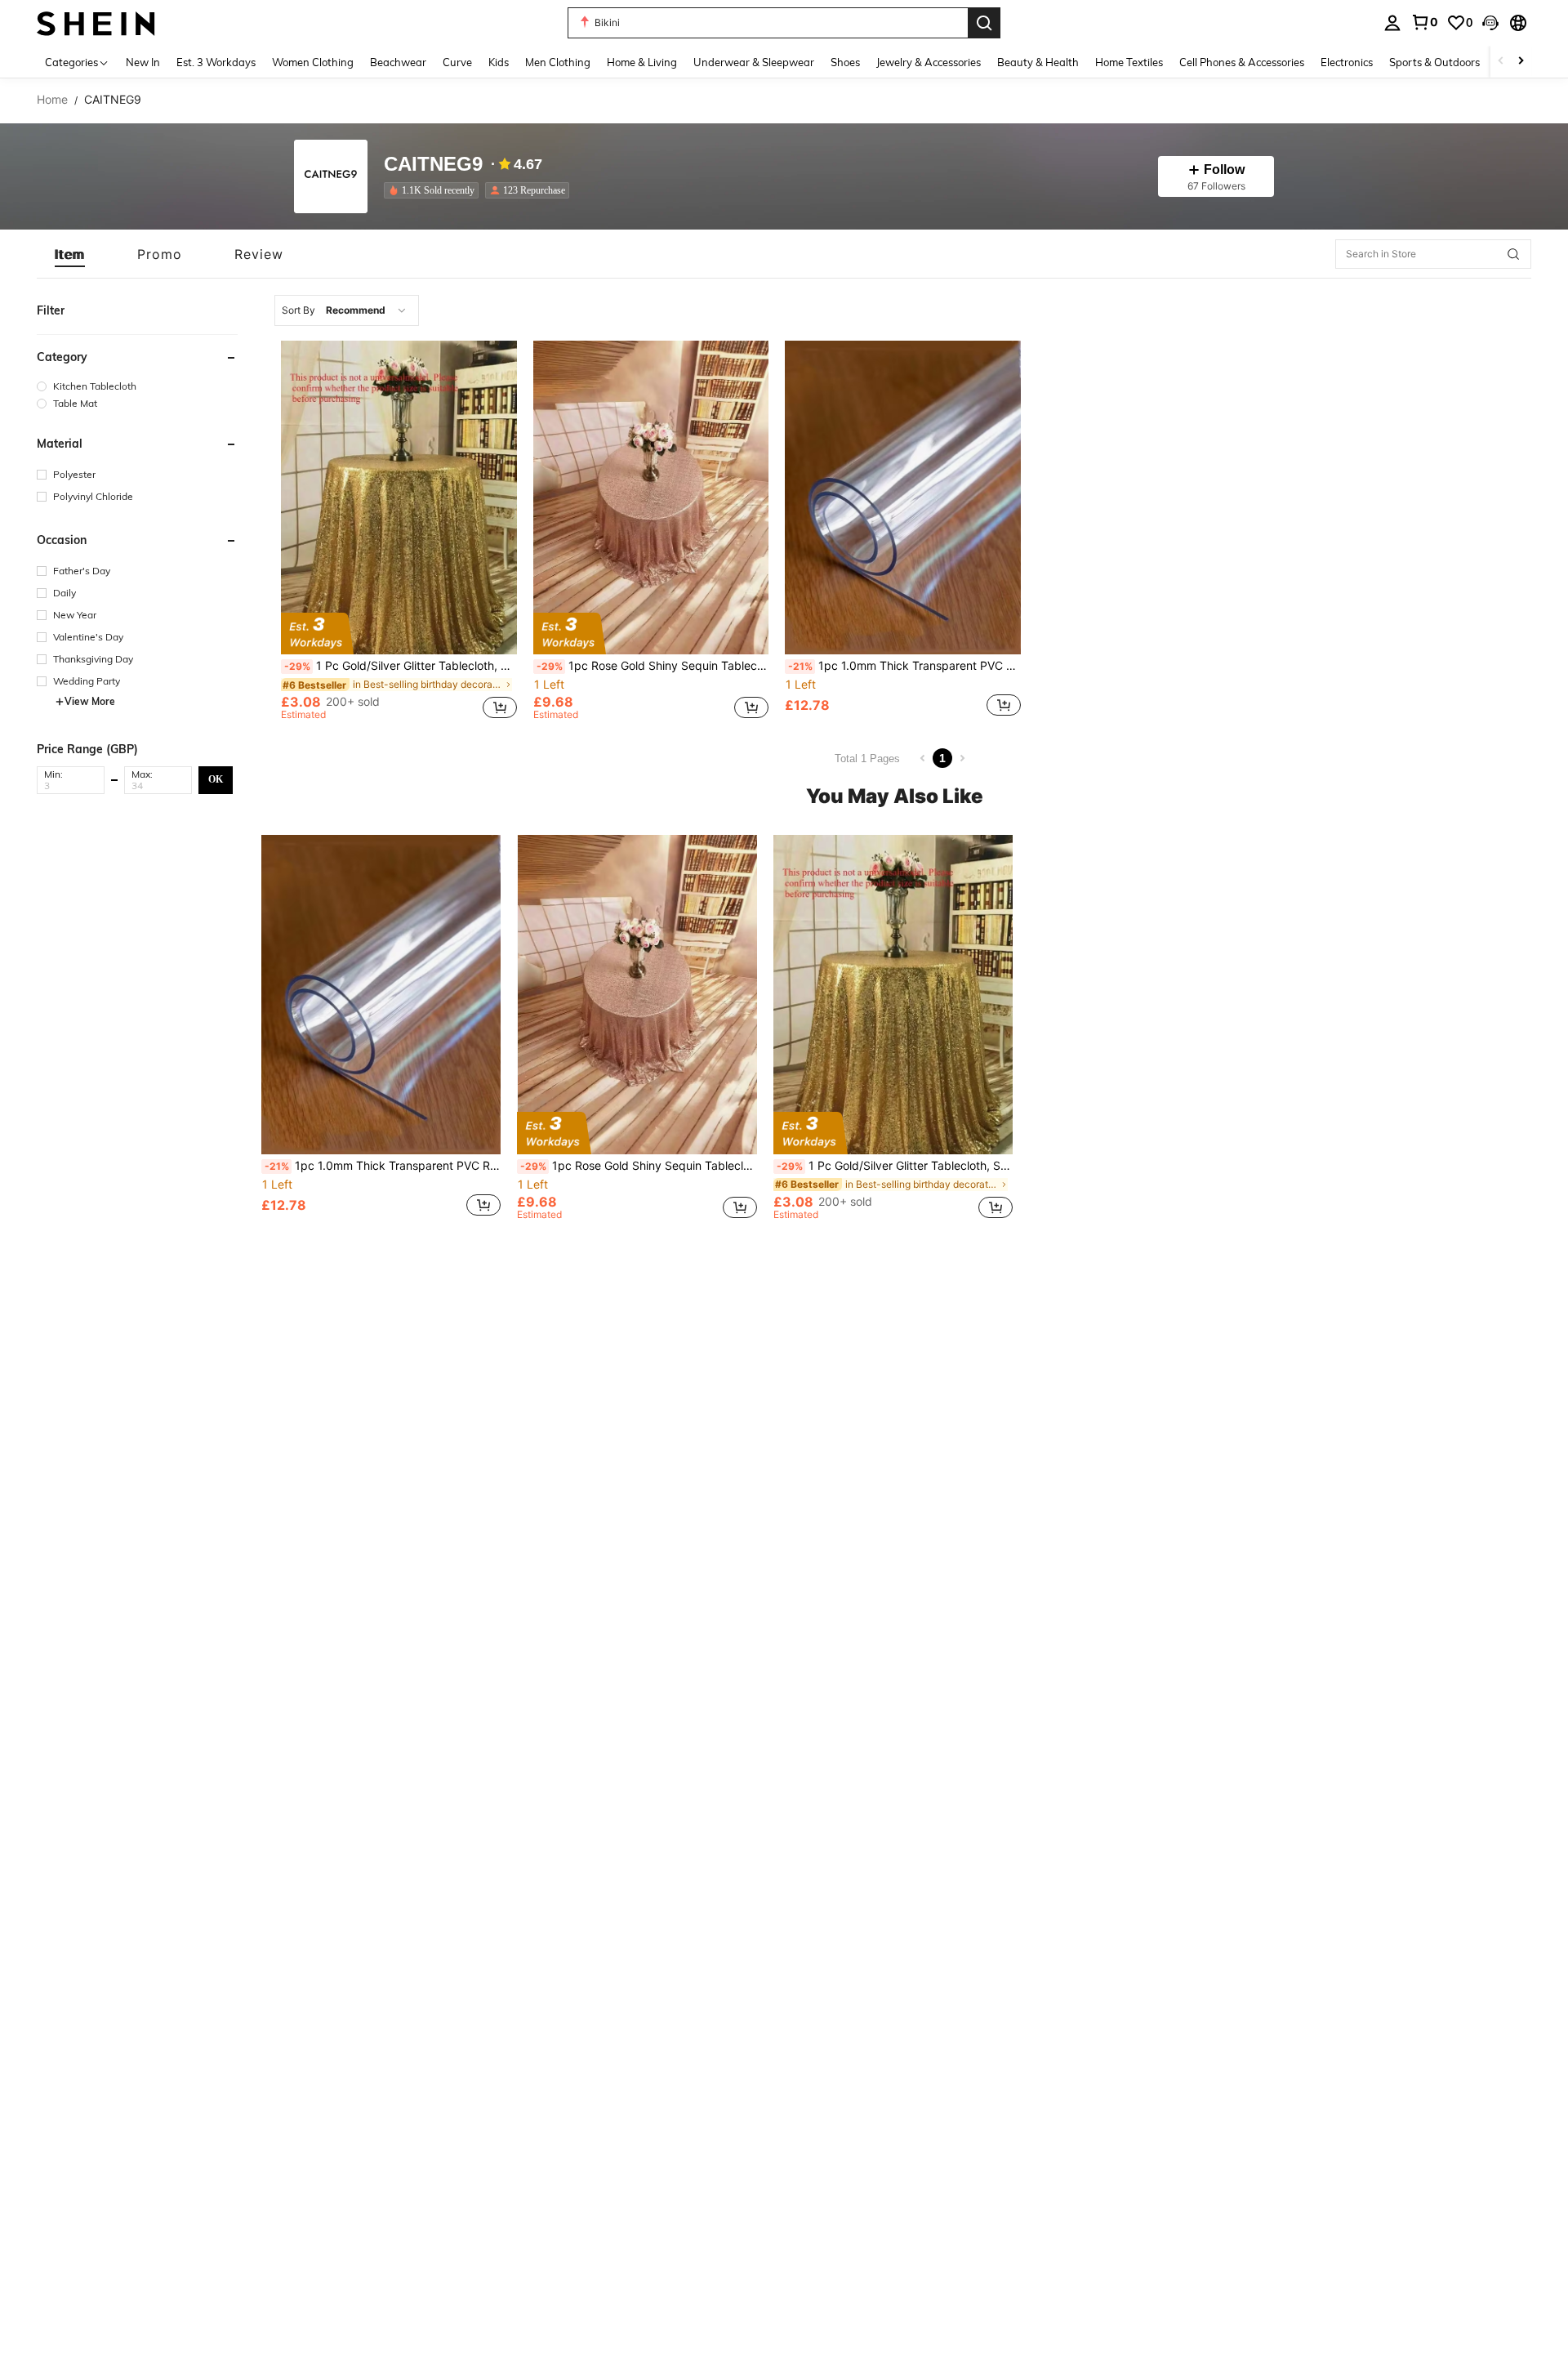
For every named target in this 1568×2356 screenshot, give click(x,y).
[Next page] (962, 758)
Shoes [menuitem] (845, 62)
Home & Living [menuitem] (642, 62)
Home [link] (52, 100)
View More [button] (90, 701)
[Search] (984, 23)
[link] (1424, 22)
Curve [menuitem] (457, 62)
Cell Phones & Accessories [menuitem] (1242, 62)
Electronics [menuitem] (1347, 62)
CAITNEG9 (433, 165)
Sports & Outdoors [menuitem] (1434, 62)
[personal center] (1392, 23)
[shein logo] (96, 22)
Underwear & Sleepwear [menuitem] (754, 62)
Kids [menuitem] (499, 62)
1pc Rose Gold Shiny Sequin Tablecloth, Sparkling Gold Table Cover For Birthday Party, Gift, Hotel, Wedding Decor (653, 666)
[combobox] (347, 310)
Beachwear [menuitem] (398, 62)
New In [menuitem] (143, 62)
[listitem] (434, 190)
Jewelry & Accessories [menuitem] (929, 62)
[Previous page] (923, 758)
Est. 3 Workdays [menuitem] (216, 62)
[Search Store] (1513, 254)
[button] (1490, 23)
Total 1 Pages (867, 759)
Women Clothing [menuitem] (313, 62)
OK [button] (216, 779)
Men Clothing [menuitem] (558, 62)
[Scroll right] (1521, 62)
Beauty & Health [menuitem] (1038, 62)
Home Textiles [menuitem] (1129, 62)
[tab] (70, 254)
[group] (137, 386)
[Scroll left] (1501, 62)
